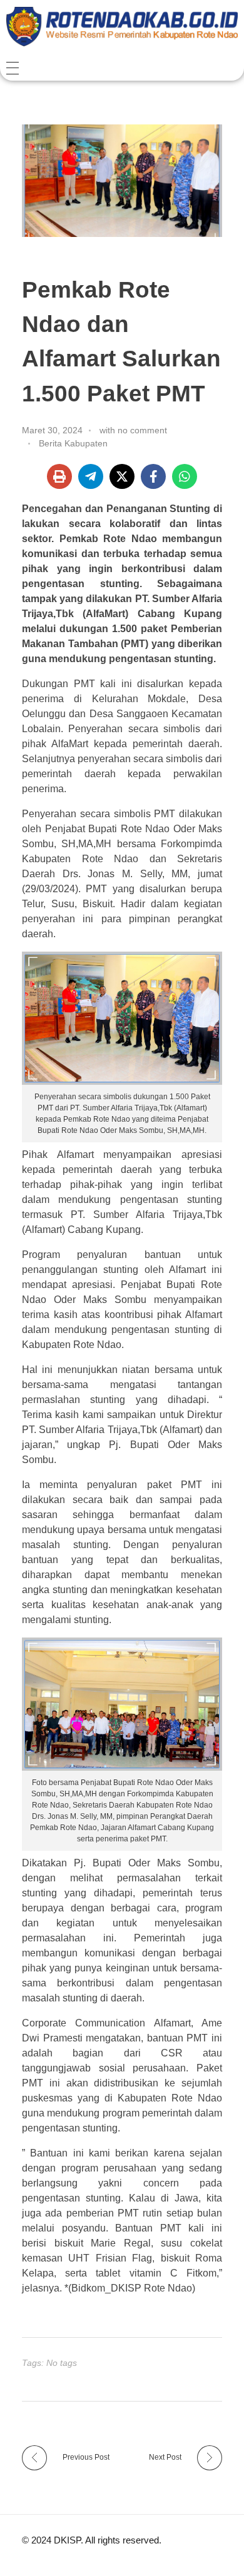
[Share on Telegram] (91, 476)
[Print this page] (59, 476)
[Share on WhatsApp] (185, 476)
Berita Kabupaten (73, 443)
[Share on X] (122, 476)
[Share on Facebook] (153, 476)
